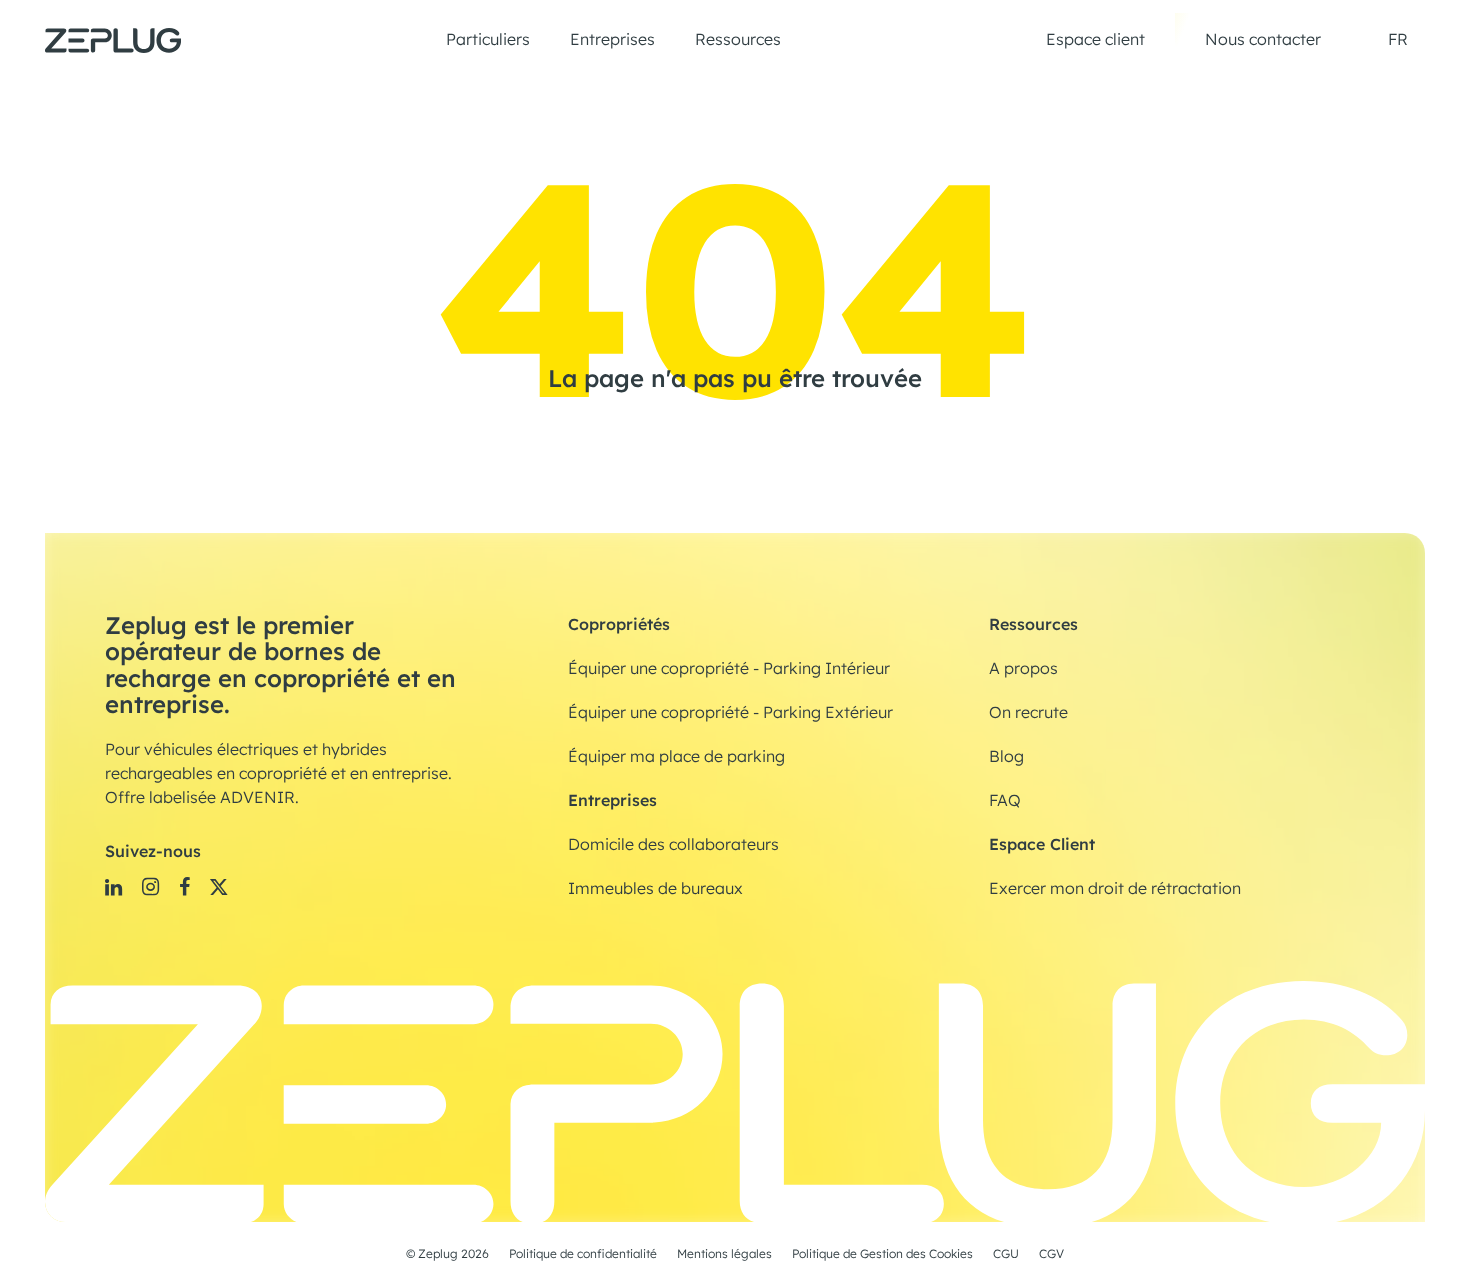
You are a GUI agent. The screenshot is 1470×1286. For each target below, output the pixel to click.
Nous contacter (1263, 40)
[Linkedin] (113, 886)
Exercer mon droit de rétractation (1115, 889)
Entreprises (612, 40)
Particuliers (488, 40)
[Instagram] (150, 886)
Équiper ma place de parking (676, 757)
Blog (1006, 757)
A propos (1023, 669)
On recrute (1028, 713)
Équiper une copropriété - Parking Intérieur (729, 669)
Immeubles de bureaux (655, 889)
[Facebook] (184, 886)
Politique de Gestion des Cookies (882, 1254)
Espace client (1095, 40)
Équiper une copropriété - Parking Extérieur (730, 713)
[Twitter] (219, 886)
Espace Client (1042, 844)
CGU (1006, 1254)
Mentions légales (724, 1254)
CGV (1051, 1254)
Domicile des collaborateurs (673, 845)
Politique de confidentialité (583, 1254)
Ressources (738, 40)
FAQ (1005, 801)
